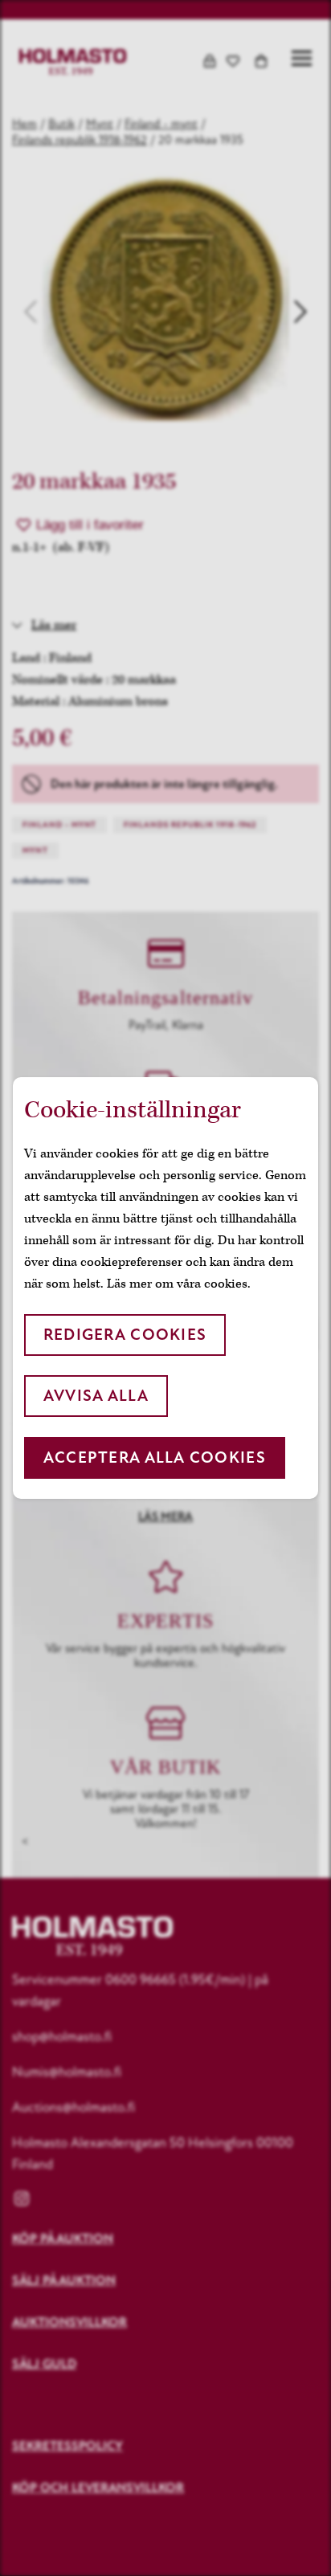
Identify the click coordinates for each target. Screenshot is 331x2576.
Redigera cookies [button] (125, 1335)
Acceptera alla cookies (155, 1457)
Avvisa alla (96, 1396)
